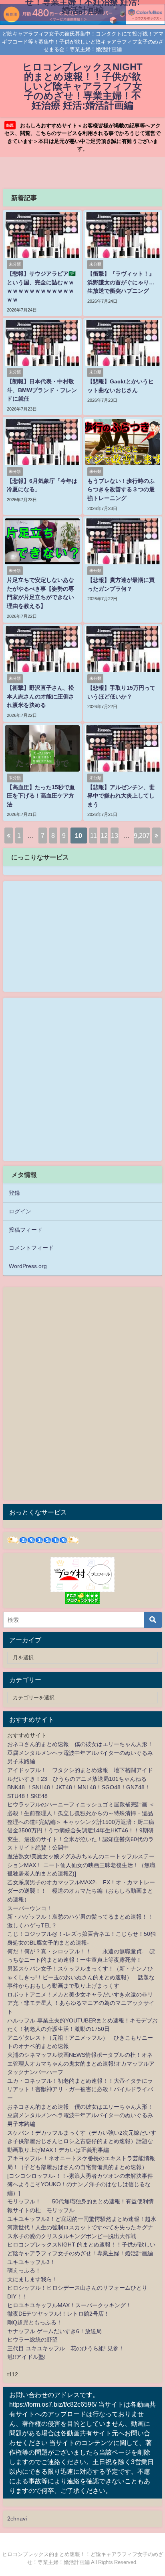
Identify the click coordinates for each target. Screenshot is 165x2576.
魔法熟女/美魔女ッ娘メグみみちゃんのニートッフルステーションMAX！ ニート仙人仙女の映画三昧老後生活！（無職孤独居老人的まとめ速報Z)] (81, 1865)
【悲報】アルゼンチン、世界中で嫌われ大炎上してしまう (121, 796)
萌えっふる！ (24, 2270)
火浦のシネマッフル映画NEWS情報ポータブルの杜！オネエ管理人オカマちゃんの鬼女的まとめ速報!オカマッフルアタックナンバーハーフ (81, 2063)
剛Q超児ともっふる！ (35, 2322)
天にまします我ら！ (32, 2279)
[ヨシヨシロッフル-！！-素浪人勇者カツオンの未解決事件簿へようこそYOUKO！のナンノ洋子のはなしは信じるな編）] (80, 2184)
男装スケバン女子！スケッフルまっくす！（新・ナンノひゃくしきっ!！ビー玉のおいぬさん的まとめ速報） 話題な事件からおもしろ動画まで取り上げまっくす (81, 1977)
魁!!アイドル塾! (26, 2357)
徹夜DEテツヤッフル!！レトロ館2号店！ (58, 2314)
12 (104, 836)
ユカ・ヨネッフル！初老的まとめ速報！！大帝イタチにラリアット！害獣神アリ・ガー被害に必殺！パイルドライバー (80, 2089)
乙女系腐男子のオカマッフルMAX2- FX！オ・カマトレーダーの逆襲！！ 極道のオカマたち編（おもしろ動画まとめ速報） (81, 1891)
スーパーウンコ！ (30, 1908)
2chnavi (17, 2518)
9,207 (142, 836)
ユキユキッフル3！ (31, 2262)
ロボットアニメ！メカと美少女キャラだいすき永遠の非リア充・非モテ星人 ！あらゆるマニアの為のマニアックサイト (81, 2003)
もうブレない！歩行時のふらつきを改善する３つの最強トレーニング (121, 489)
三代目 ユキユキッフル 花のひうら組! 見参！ (66, 2348)
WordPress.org (28, 1266)
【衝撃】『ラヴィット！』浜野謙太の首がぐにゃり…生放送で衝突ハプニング (121, 282)
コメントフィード (31, 1248)
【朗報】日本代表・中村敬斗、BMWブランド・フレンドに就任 (42, 390)
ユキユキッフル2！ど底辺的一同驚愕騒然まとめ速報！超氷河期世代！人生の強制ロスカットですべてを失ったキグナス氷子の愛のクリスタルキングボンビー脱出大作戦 (82, 2228)
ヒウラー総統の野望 (32, 2340)
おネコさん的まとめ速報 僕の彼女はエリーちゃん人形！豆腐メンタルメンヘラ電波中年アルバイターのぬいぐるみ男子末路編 (80, 1753)
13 (115, 836)
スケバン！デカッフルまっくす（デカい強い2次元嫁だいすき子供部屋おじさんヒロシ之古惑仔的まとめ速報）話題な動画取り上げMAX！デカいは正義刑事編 (82, 2141)
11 (94, 836)
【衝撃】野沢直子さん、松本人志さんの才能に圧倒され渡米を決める (40, 696)
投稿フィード (26, 1230)
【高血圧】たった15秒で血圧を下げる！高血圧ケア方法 (41, 796)
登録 (14, 1193)
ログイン (20, 1211)
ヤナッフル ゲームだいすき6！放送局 (54, 2331)
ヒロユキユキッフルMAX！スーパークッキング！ (69, 2305)
